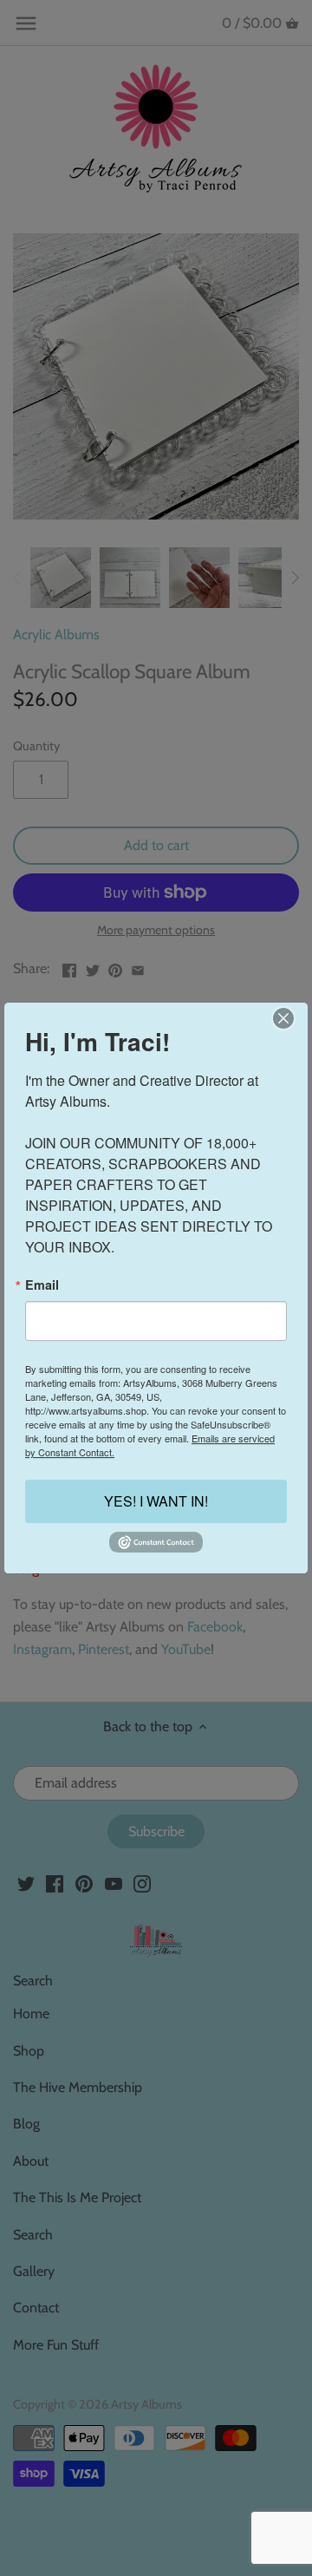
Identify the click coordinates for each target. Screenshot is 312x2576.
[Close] (283, 1018)
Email (42, 1285)
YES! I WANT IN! (156, 1502)
